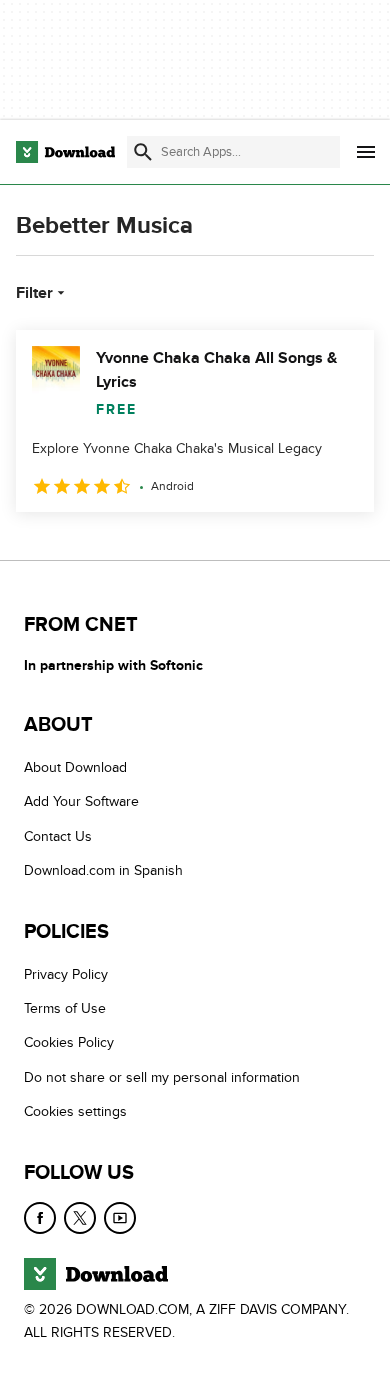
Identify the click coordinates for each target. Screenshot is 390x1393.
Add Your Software (81, 802)
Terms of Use (65, 1008)
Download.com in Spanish (103, 870)
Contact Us (58, 836)
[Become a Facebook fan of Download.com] (40, 1218)
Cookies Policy (69, 1043)
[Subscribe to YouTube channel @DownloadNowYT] (120, 1218)
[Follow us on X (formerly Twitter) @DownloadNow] (80, 1218)
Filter (34, 293)
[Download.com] (65, 152)
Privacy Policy (66, 974)
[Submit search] (143, 152)
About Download (75, 767)
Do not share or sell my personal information (162, 1077)
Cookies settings (75, 1111)
